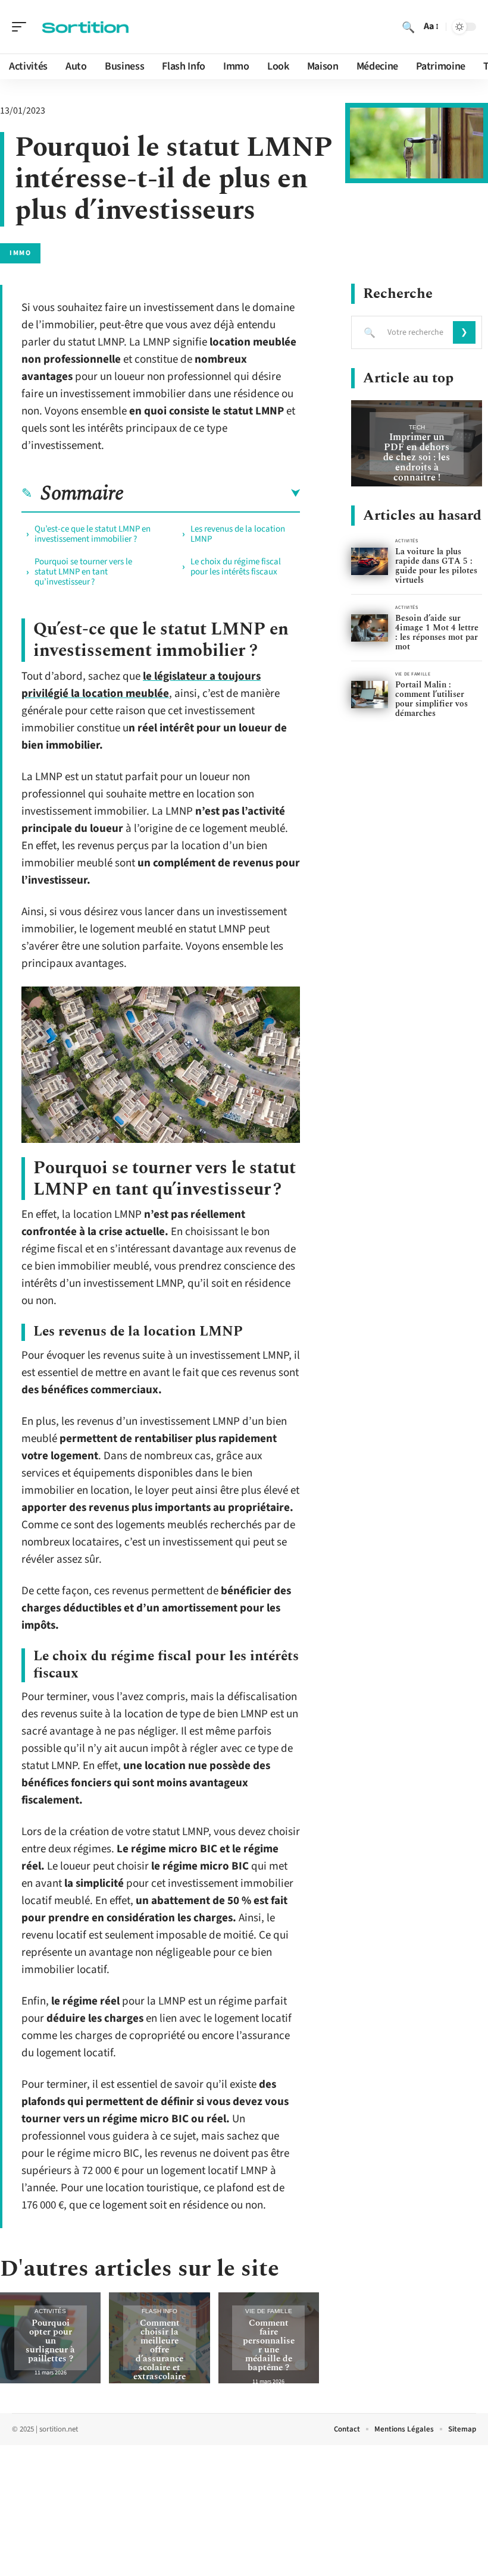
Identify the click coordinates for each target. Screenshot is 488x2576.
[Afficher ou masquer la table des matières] (212, 494)
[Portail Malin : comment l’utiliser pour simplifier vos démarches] (370, 695)
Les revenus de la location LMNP (238, 534)
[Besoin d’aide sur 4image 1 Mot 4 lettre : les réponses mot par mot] (370, 628)
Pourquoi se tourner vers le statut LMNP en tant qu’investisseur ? (83, 572)
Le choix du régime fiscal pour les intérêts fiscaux (236, 567)
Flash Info (159, 2311)
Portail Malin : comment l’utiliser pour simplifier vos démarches (431, 699)
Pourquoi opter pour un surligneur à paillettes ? (50, 2341)
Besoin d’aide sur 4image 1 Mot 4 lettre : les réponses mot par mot (437, 632)
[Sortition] (86, 27)
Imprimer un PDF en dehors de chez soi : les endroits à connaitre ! (417, 457)
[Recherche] (408, 27)
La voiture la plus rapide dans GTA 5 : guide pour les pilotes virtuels (436, 566)
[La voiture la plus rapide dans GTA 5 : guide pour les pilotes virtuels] (370, 562)
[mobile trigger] (22, 27)
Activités (50, 2311)
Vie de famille (269, 2311)
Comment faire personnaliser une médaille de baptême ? (269, 2345)
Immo (20, 253)
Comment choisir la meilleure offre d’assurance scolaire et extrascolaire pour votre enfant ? (159, 2359)
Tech (417, 427)
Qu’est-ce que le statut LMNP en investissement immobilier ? (93, 534)
